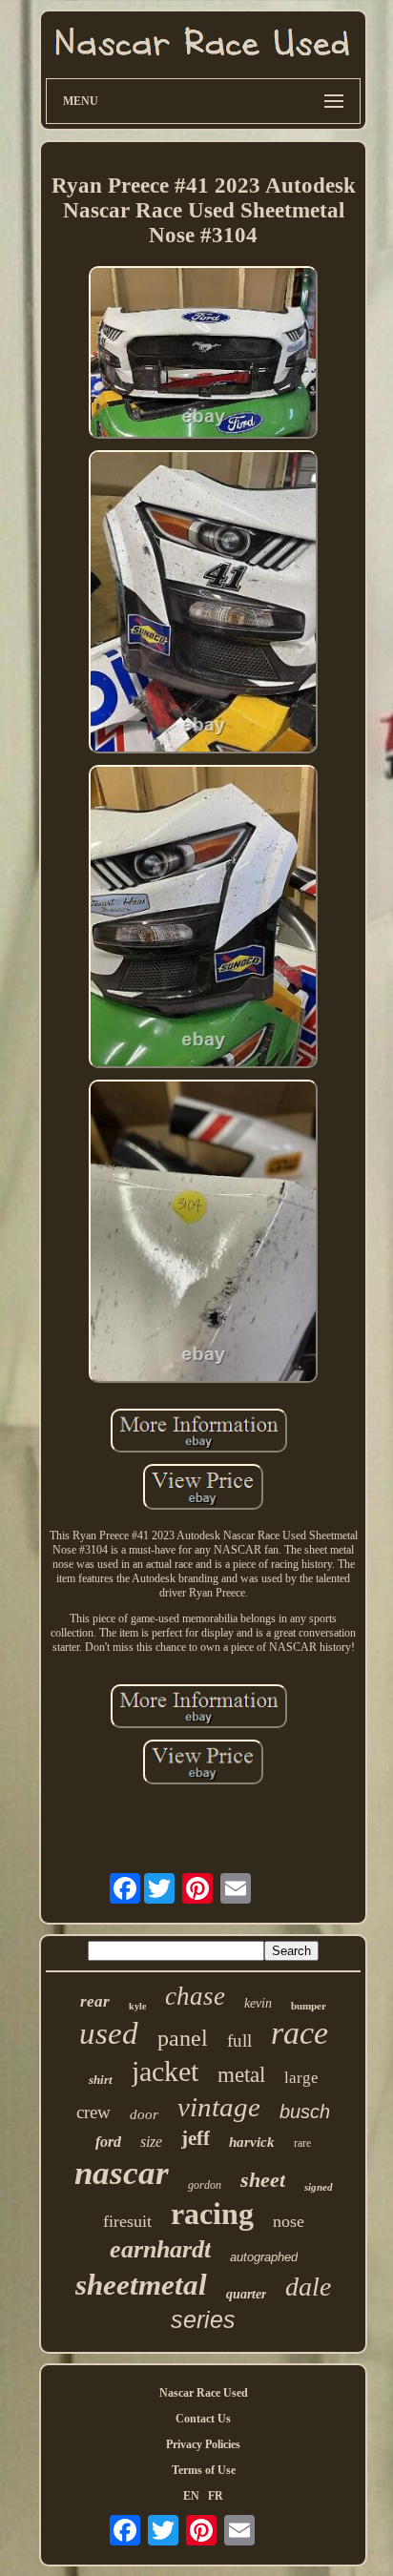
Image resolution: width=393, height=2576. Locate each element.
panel (183, 2038)
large (301, 2078)
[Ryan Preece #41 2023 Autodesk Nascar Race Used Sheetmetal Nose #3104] (203, 354)
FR (216, 2496)
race (300, 2033)
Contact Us (203, 2419)
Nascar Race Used (204, 2393)
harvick (252, 2142)
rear (95, 2001)
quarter (246, 2294)
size (151, 2142)
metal (241, 2075)
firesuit (127, 2221)
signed (319, 2187)
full (239, 2040)
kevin (258, 2003)
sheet (263, 2180)
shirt (101, 2080)
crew (93, 2112)
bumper (309, 2006)
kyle (137, 2006)
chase (195, 1996)
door (144, 2114)
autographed (264, 2257)
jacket (165, 2071)
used (109, 2033)
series (203, 2319)
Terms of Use (204, 2470)
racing (212, 2214)
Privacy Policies (203, 2444)
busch (305, 2112)
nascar (122, 2173)
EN (191, 2496)
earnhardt (160, 2249)
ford (108, 2142)
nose (289, 2221)
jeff (196, 2138)
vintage (219, 2107)
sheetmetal (141, 2285)
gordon (205, 2185)
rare (302, 2143)
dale (308, 2287)
